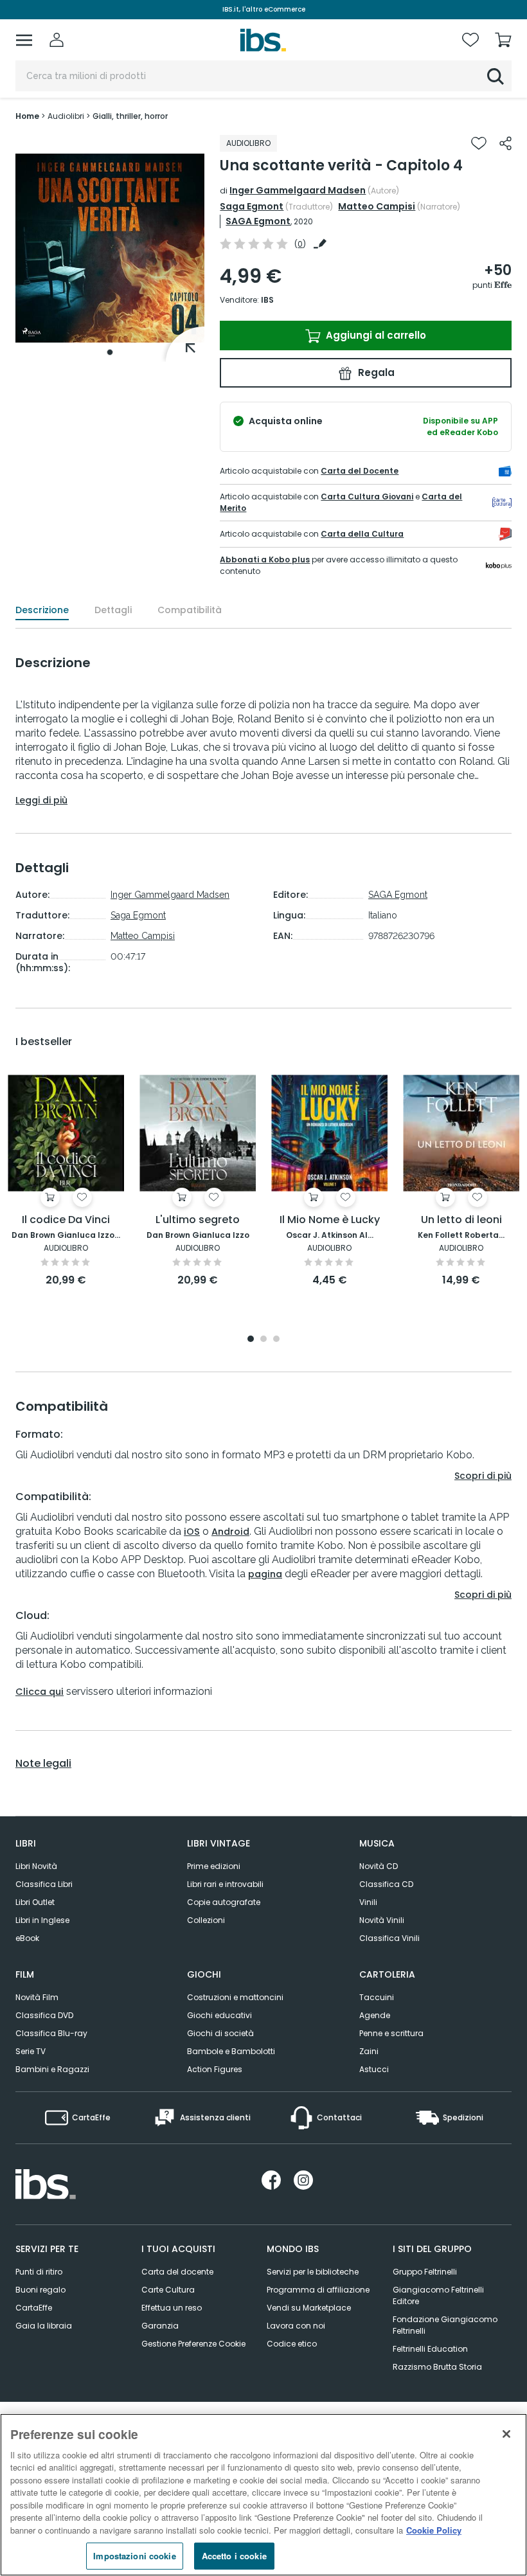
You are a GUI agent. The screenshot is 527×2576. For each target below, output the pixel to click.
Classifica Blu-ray (51, 2033)
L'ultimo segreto (198, 1220)
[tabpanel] (110, 248)
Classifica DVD (44, 2015)
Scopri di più (483, 1476)
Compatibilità (190, 610)
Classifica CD (386, 1884)
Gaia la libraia (44, 2326)
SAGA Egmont (258, 221)
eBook (27, 1938)
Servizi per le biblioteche (313, 2272)
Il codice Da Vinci (66, 1220)
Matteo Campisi (377, 206)
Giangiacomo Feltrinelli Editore (438, 2295)
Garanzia (160, 2326)
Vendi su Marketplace (309, 2308)
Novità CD (379, 1866)
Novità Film (37, 1997)
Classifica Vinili (389, 1938)
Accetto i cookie (234, 2556)
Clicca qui (40, 1692)
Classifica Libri (44, 1884)
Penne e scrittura (391, 2033)
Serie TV (31, 2051)
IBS (267, 300)
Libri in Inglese (42, 1920)
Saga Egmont (252, 206)
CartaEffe (34, 2308)
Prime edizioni (214, 1866)
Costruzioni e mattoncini (235, 1997)
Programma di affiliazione (318, 2290)
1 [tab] (110, 352)
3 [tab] (276, 1340)
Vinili (368, 1902)
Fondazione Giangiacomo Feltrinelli (445, 2325)
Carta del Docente (360, 471)
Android (230, 1532)
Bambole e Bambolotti (231, 2051)
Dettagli (113, 610)
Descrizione (42, 610)
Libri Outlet (35, 1902)
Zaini (369, 2051)
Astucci (374, 2069)
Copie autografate (224, 1902)
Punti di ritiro (39, 2272)
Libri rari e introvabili (225, 1884)
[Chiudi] (506, 2434)
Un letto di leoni (461, 1220)
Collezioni (206, 1920)
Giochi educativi (219, 2015)
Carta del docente (177, 2272)
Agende (375, 2015)
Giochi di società (220, 2033)
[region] (263, 2495)
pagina (265, 1574)
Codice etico (292, 2344)
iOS (192, 1532)
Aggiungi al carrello (375, 335)
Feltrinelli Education (430, 2349)
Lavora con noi (296, 2326)
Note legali (43, 1764)
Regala (375, 372)
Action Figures (215, 2069)
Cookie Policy (434, 2530)
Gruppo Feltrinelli (425, 2272)
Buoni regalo (40, 2290)
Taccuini (377, 1997)
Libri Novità (36, 1866)
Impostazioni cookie (134, 2556)
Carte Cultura (168, 2290)
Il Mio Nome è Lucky (330, 1220)
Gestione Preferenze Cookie (193, 2344)
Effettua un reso (172, 2308)
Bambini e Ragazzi (52, 2069)
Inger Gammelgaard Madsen (298, 190)
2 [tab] (263, 1340)
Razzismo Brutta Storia (437, 2367)
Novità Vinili (382, 1920)
